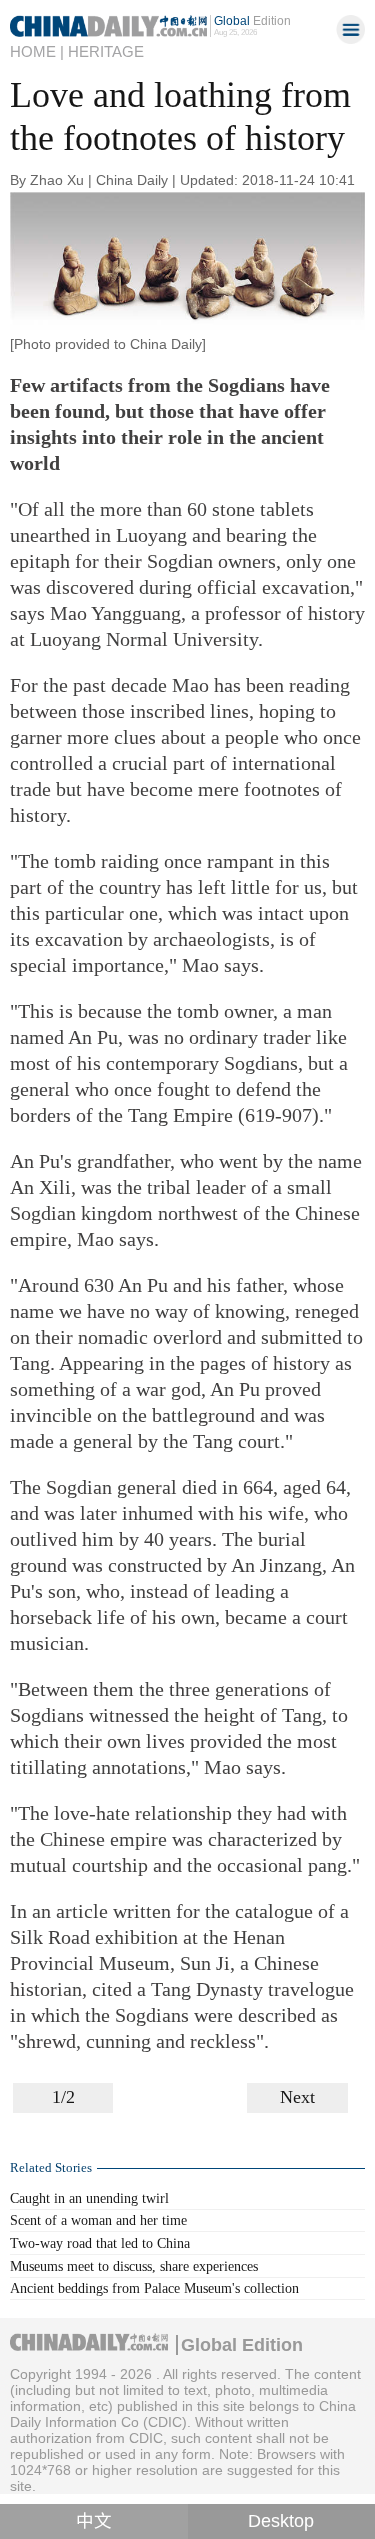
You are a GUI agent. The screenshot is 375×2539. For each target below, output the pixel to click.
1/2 (63, 2097)
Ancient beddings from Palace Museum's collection (154, 2288)
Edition (252, 20)
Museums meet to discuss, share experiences (134, 2266)
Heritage (106, 52)
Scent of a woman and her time (98, 2220)
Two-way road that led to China (100, 2243)
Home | (37, 52)
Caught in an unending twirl (89, 2198)
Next (297, 2097)
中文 (94, 2521)
